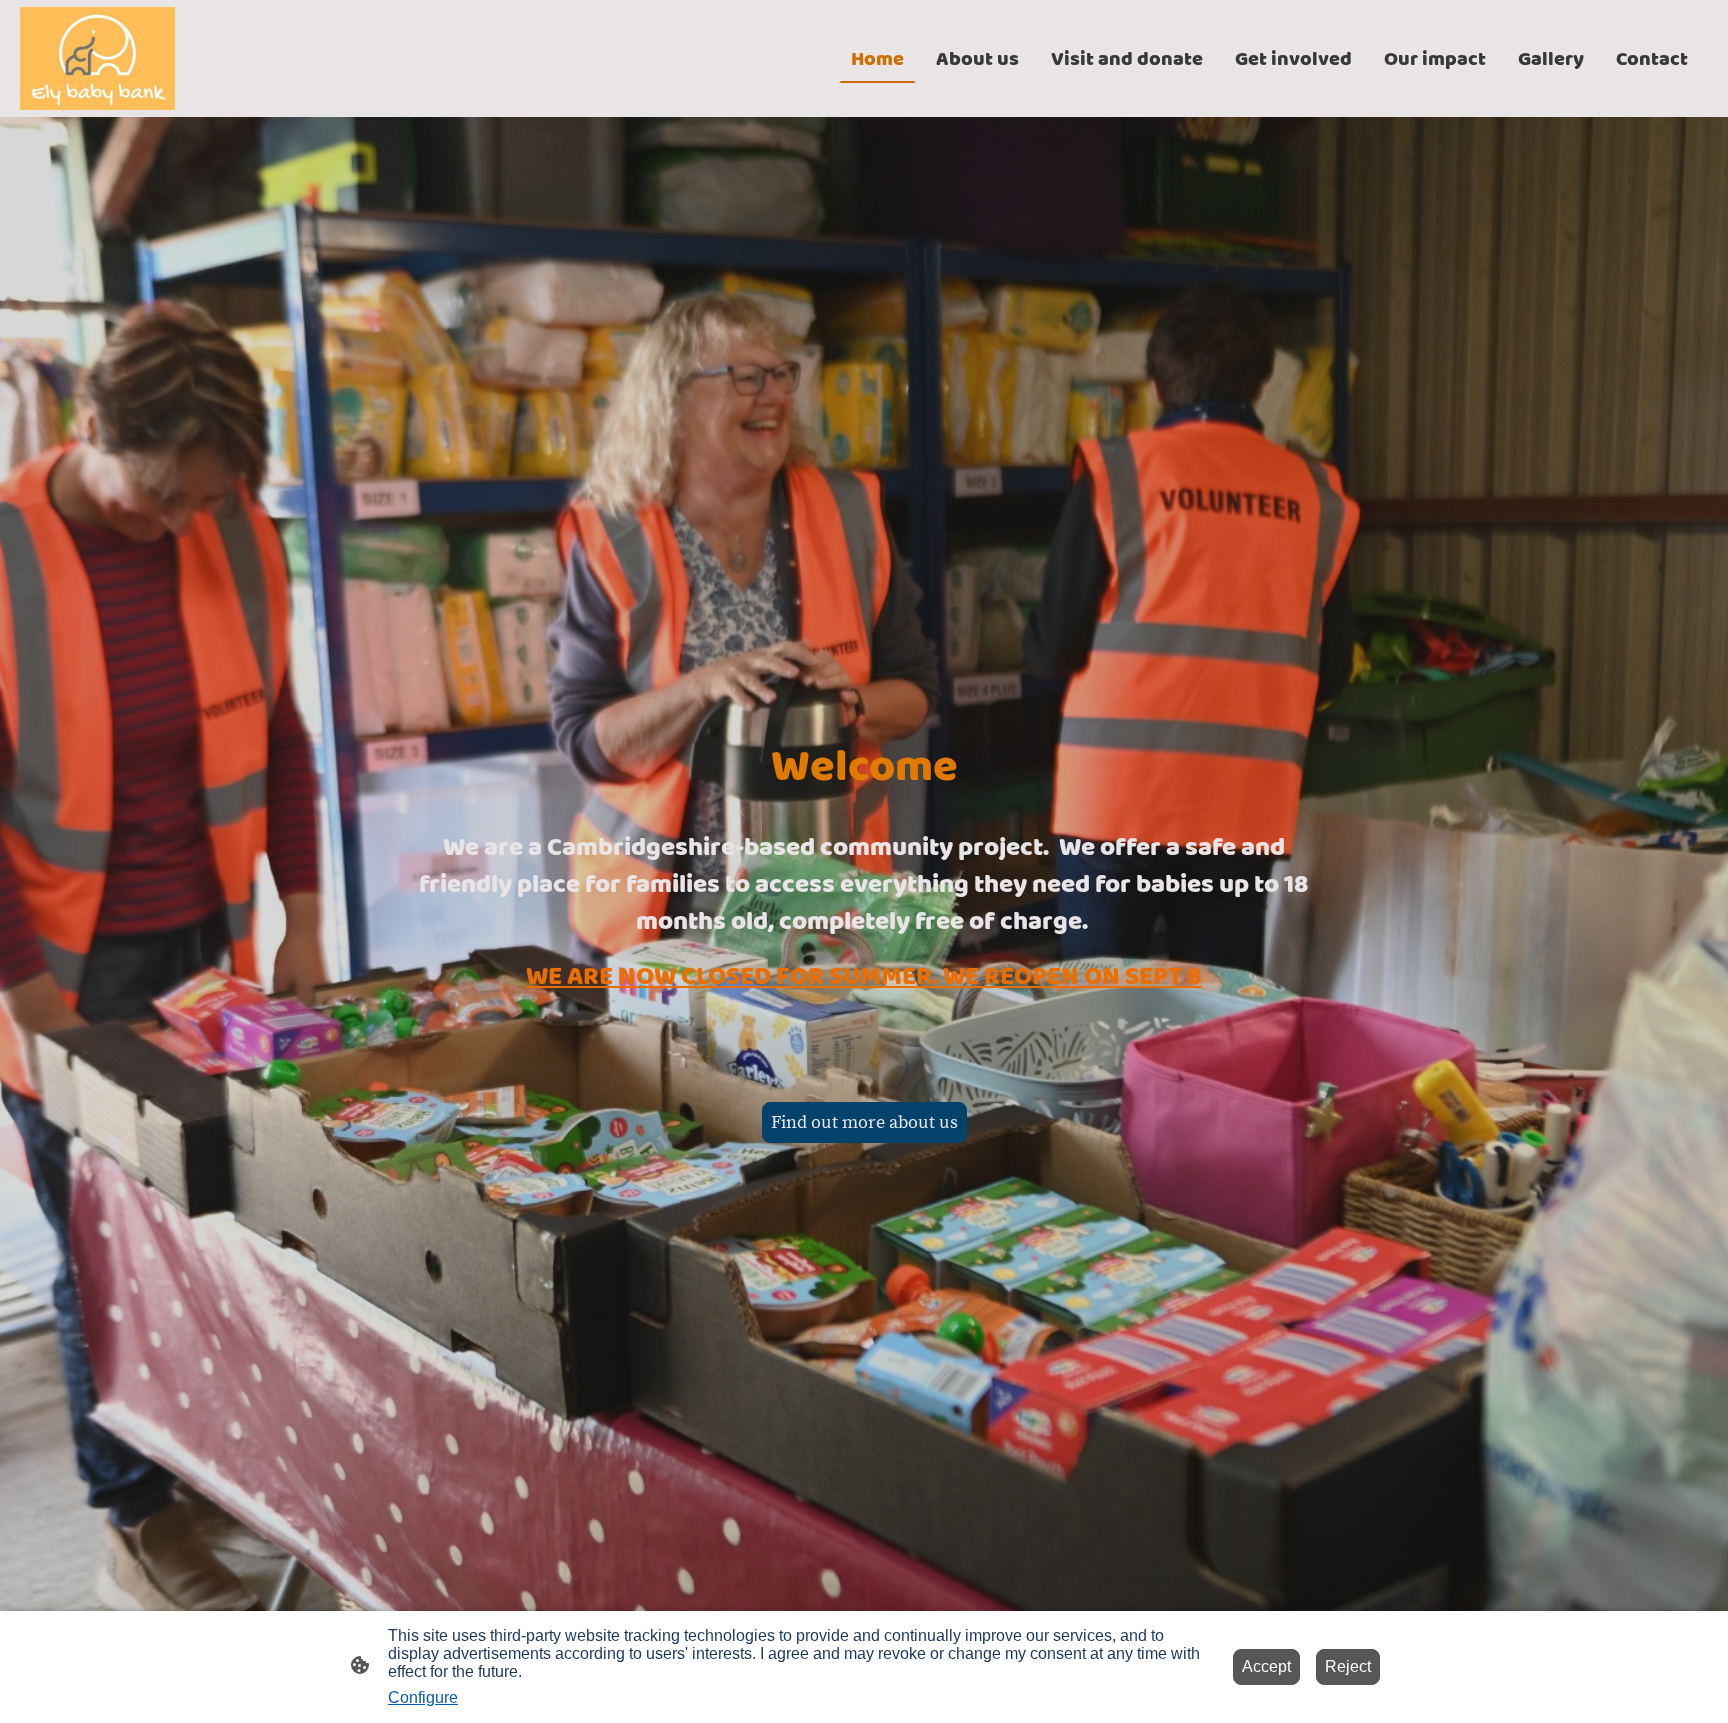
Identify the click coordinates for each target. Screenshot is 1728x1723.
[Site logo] (97, 58)
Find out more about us (864, 1122)
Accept (1266, 1666)
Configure (423, 1697)
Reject (1348, 1666)
